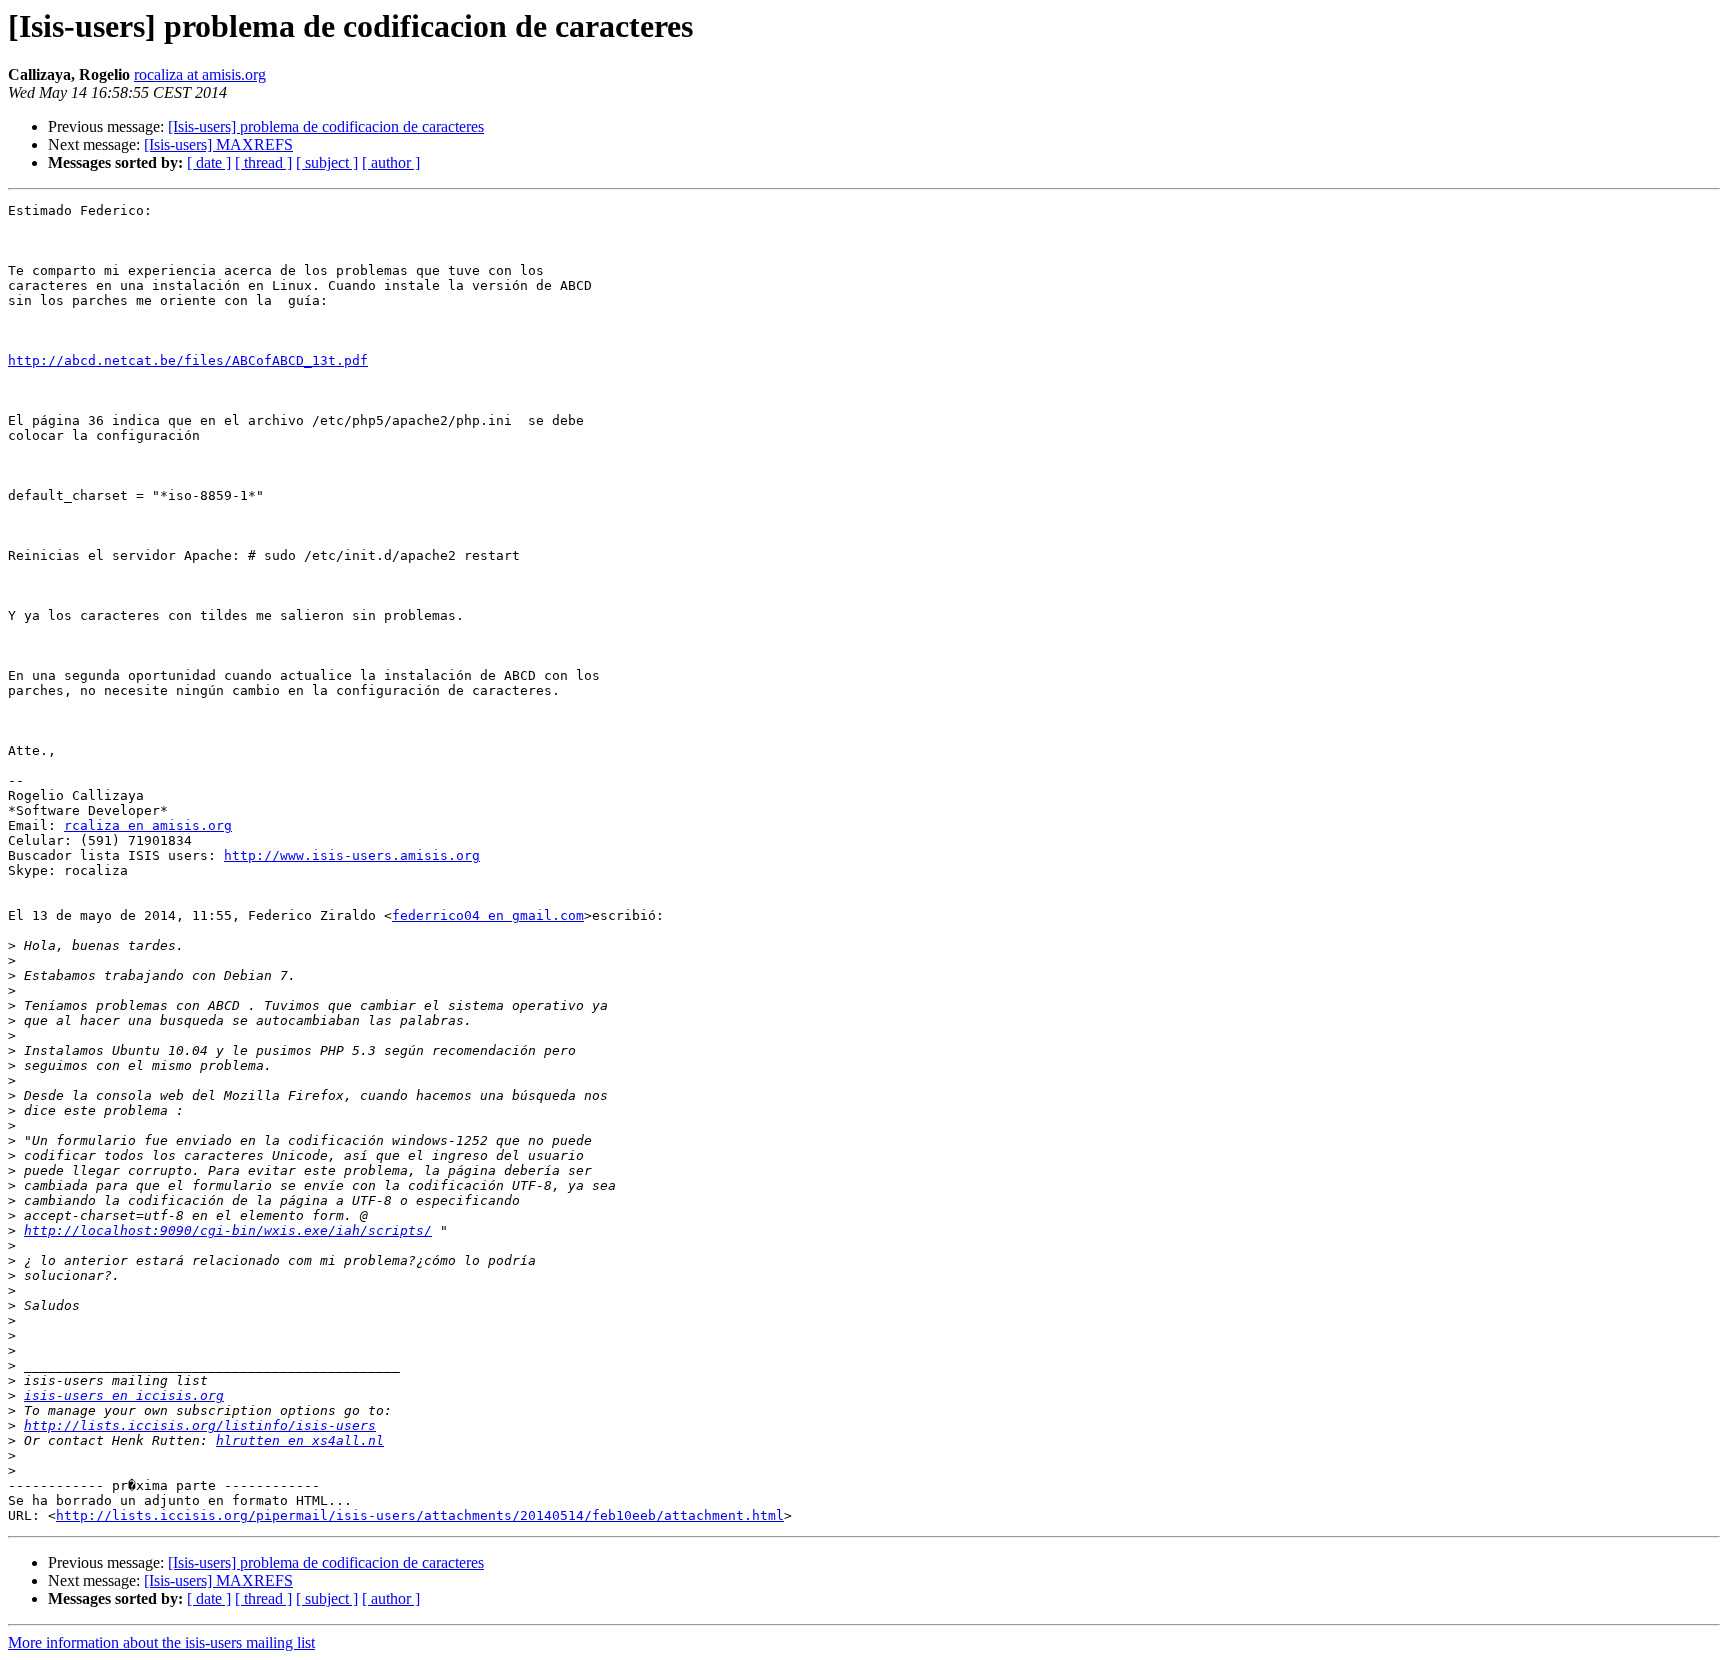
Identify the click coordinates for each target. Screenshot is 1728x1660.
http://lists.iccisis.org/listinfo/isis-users (200, 1425)
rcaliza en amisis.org (148, 825)
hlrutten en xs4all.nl (300, 1440)
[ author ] (391, 162)
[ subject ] (327, 162)
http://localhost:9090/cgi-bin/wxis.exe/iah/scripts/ (228, 1230)
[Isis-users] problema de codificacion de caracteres (326, 126)
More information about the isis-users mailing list (161, 1642)
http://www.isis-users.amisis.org (352, 855)
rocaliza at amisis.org (200, 74)
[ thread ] (263, 162)
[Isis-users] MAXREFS (218, 144)
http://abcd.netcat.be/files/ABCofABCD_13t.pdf (188, 360)
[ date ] (209, 162)
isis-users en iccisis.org (124, 1395)
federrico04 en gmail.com (488, 915)
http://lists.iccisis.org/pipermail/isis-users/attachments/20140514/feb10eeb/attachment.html (420, 1515)
